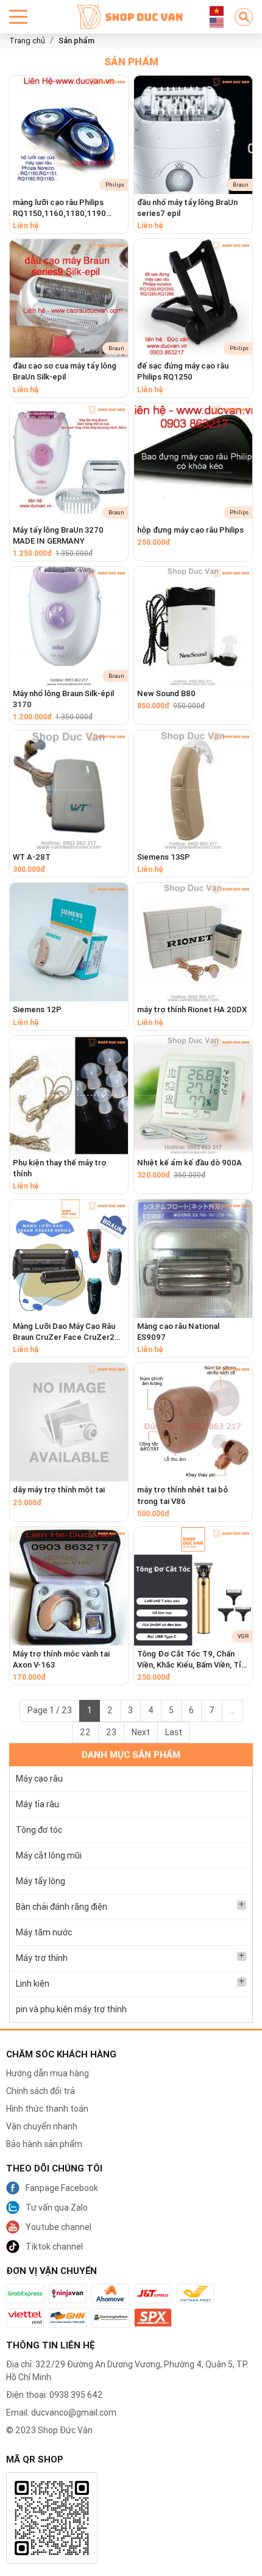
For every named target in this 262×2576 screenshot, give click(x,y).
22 (85, 1732)
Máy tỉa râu (37, 1804)
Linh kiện (33, 1984)
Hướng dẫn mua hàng (48, 2073)
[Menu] (18, 17)
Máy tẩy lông (41, 1881)
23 (111, 1732)
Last (174, 1732)
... (232, 1710)
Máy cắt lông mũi (49, 1855)
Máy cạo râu (39, 1779)
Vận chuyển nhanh (42, 2126)
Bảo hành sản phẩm (44, 2144)
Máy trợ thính (42, 1958)
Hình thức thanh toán (47, 2109)
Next (141, 1732)
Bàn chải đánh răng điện (62, 1907)
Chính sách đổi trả (41, 2091)
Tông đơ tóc (39, 1830)
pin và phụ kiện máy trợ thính (71, 2009)
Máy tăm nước (44, 1932)
